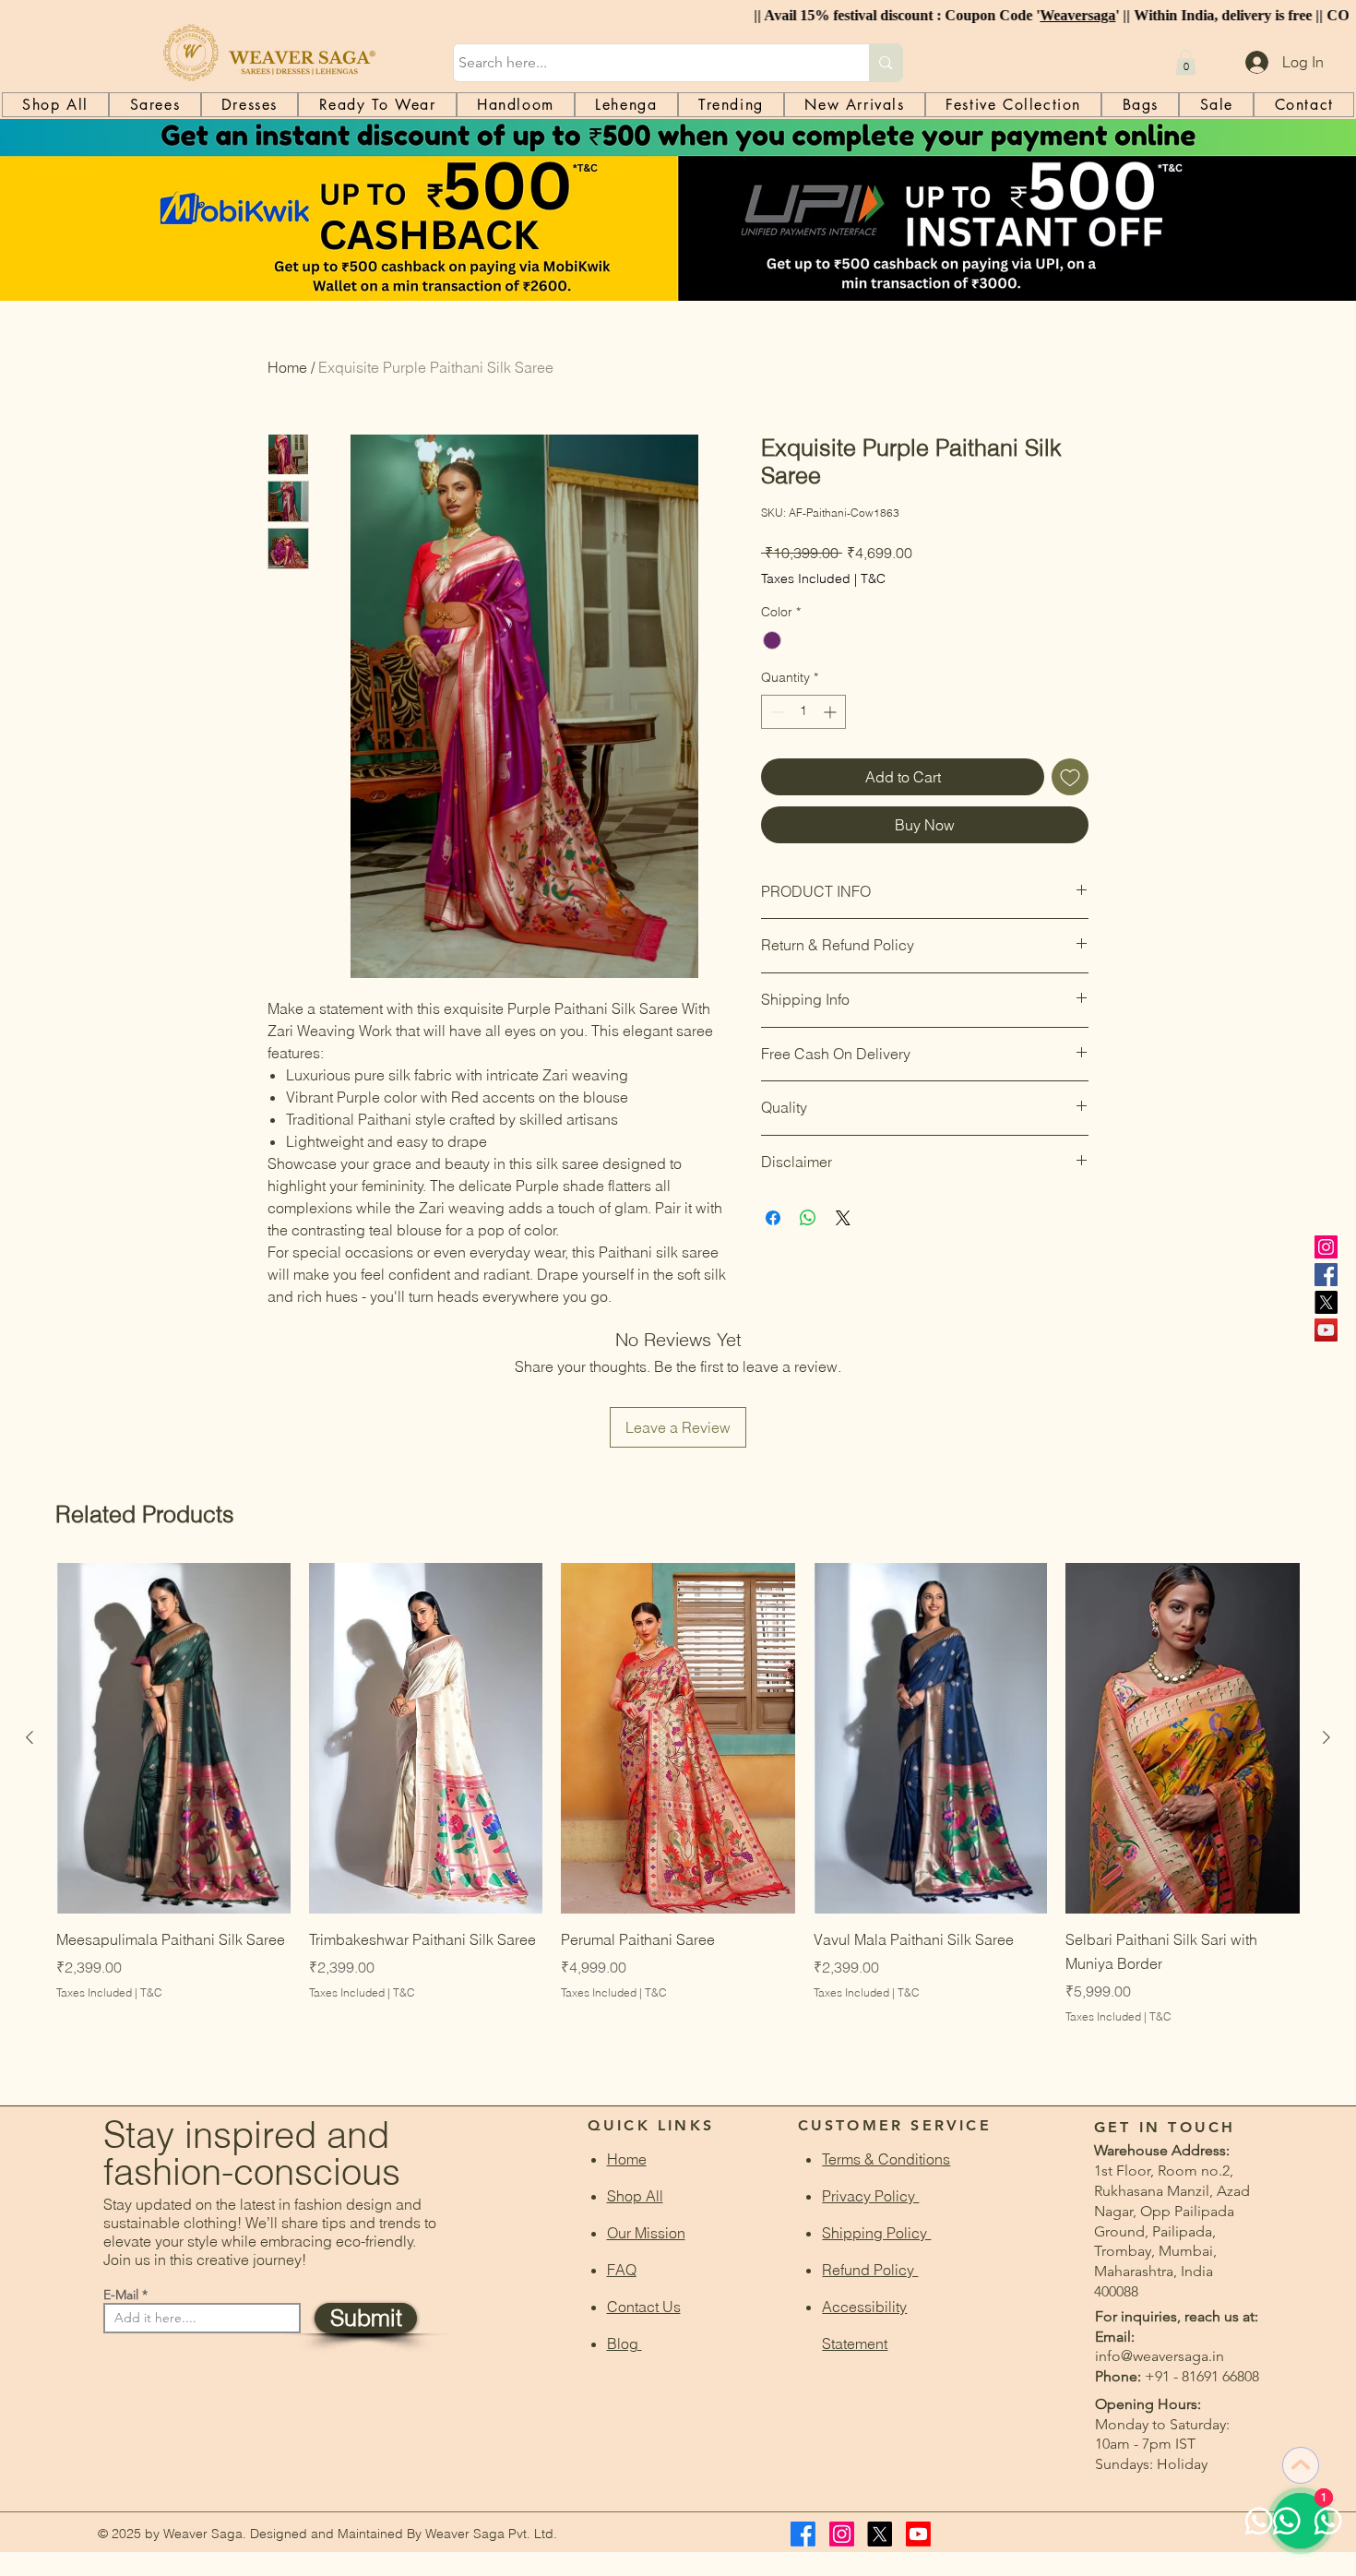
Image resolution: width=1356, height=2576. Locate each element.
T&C (873, 578)
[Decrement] (775, 712)
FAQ (622, 2270)
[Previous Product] (30, 1737)
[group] (678, 1818)
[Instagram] (1326, 1247)
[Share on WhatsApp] (808, 1218)
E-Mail (121, 2295)
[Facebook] (1326, 1275)
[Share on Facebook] (773, 1218)
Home (287, 367)
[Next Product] (1326, 1737)
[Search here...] (885, 63)
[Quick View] (173, 1738)
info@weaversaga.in (1160, 2356)
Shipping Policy (876, 2233)
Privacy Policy (870, 2196)
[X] (1326, 1302)
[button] (1186, 62)
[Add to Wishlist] (1070, 777)
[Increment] (832, 712)
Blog (624, 2343)
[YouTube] (1326, 1330)
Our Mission (646, 2233)
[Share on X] (843, 1218)
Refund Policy (870, 2270)
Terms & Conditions (886, 2159)
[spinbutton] (803, 712)
